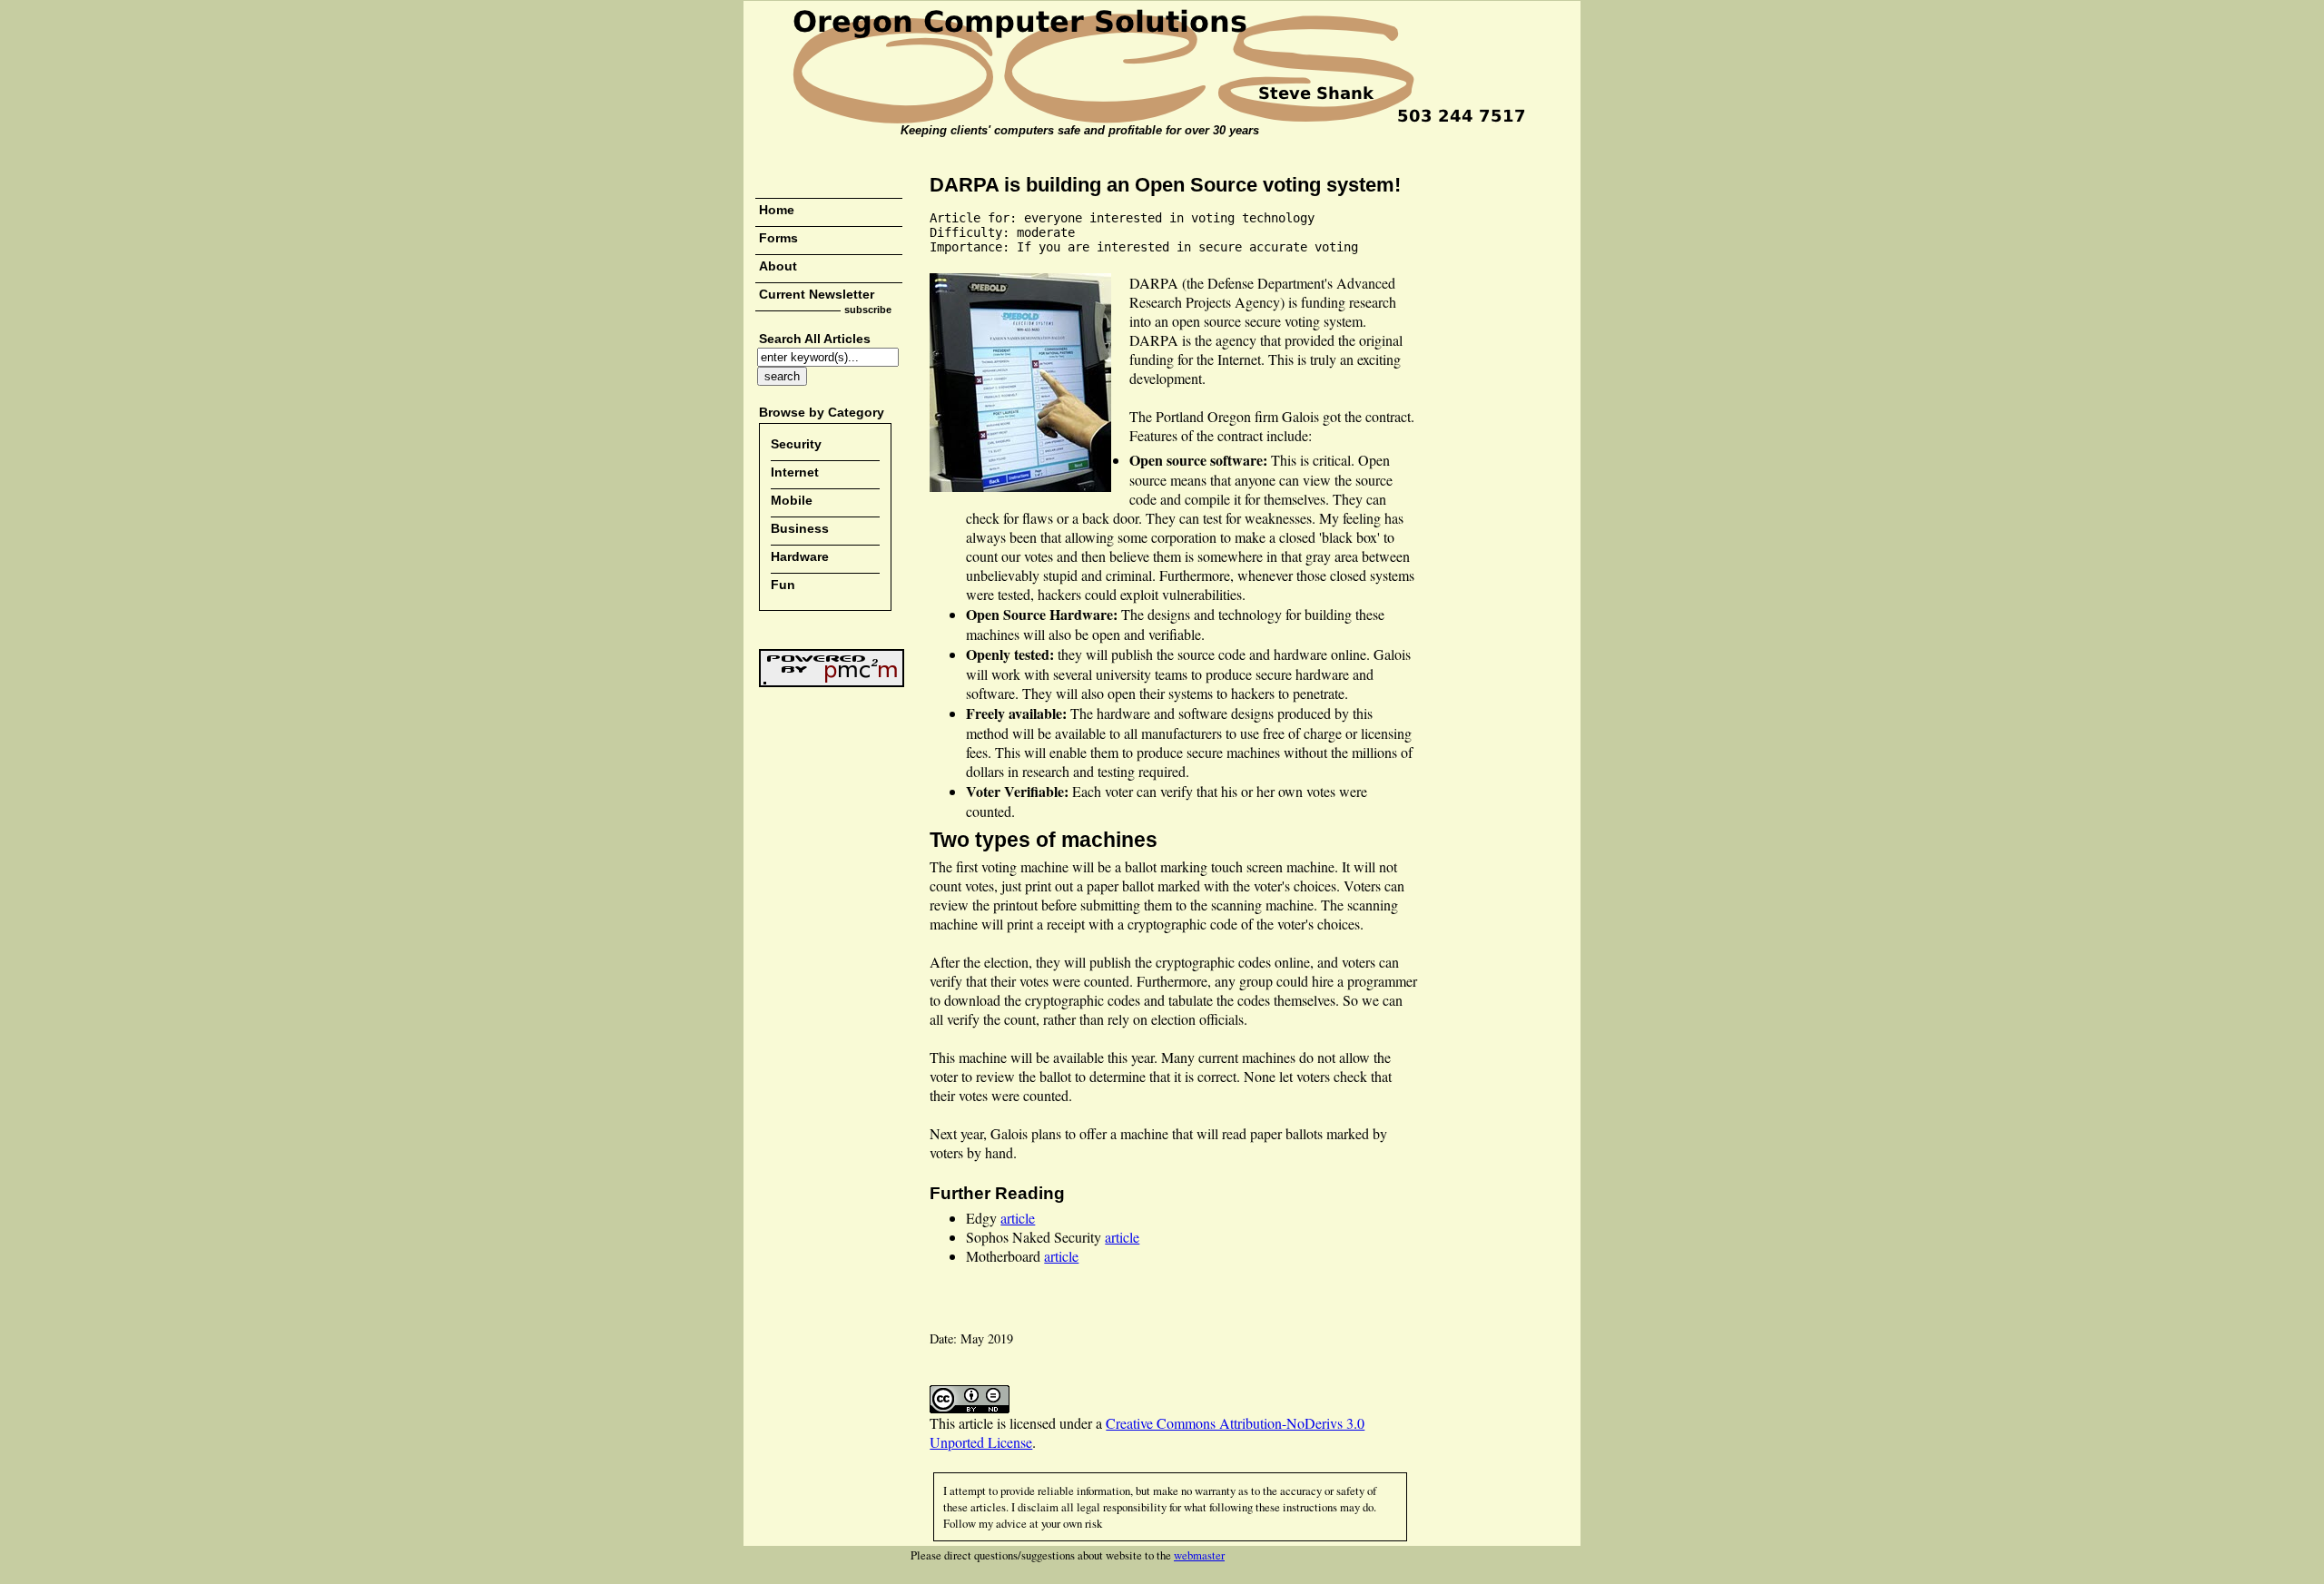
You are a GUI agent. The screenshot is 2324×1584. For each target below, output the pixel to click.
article (1018, 1218)
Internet (795, 472)
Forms (778, 238)
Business (800, 528)
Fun (783, 585)
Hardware (800, 556)
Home (777, 210)
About (778, 266)
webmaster (1199, 1555)
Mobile (792, 500)
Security (796, 444)
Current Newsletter (817, 294)
